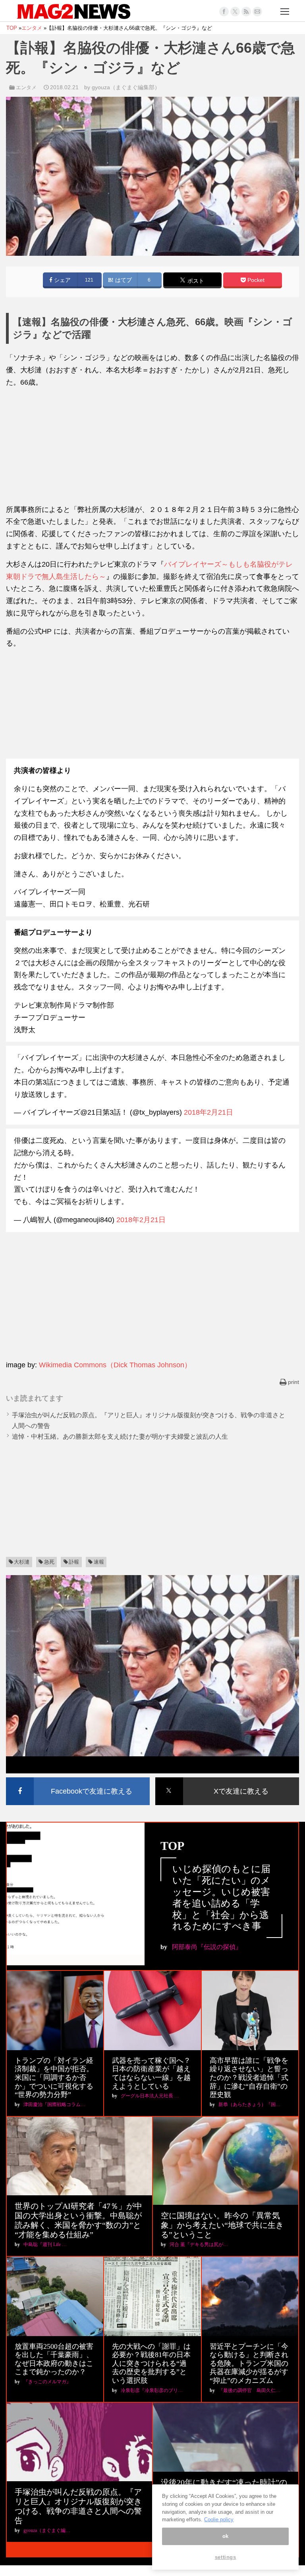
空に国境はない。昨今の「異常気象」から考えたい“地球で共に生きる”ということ (222, 2225)
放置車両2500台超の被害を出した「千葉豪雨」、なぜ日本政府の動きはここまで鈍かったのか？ (54, 2359)
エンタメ (26, 87)
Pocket (255, 280)
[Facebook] (224, 11)
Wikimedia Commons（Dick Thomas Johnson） (115, 1365)
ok (226, 2536)
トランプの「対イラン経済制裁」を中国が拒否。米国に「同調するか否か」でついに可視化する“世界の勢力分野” (54, 2078)
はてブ (123, 280)
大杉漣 (22, 1562)
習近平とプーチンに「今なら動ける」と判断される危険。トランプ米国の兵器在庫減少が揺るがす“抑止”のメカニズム (249, 2363)
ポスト (195, 281)
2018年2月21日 (208, 1112)
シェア (62, 280)
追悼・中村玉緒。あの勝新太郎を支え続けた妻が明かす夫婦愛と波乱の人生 (120, 1437)
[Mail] (257, 11)
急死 (49, 1562)
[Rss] (246, 11)
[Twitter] (235, 11)
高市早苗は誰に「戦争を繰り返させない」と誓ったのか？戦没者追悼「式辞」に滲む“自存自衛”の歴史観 (249, 2078)
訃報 (74, 1562)
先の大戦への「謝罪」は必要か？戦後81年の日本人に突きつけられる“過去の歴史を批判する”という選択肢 (151, 2363)
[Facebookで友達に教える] (78, 1779)
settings (226, 2557)
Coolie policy (219, 2519)
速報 (99, 1562)
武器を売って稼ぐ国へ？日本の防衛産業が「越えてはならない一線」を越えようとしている (151, 2073)
